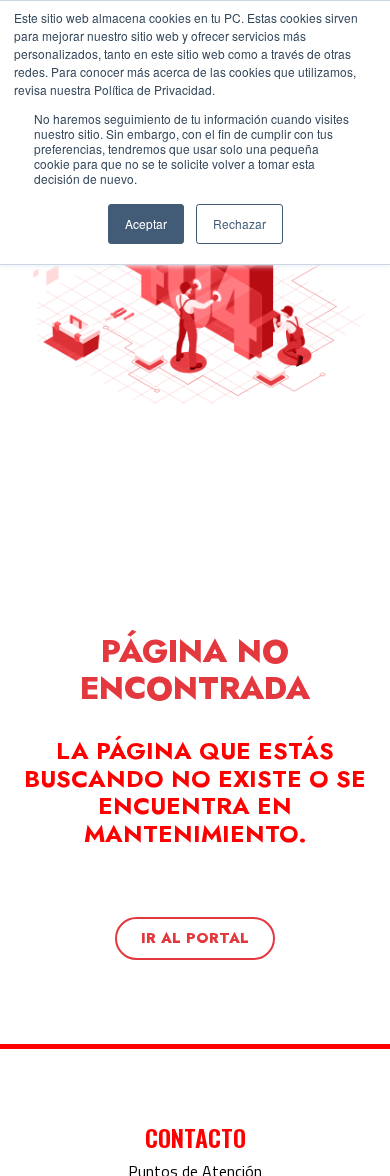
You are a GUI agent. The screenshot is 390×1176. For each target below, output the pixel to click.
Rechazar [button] (239, 223)
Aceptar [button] (146, 223)
